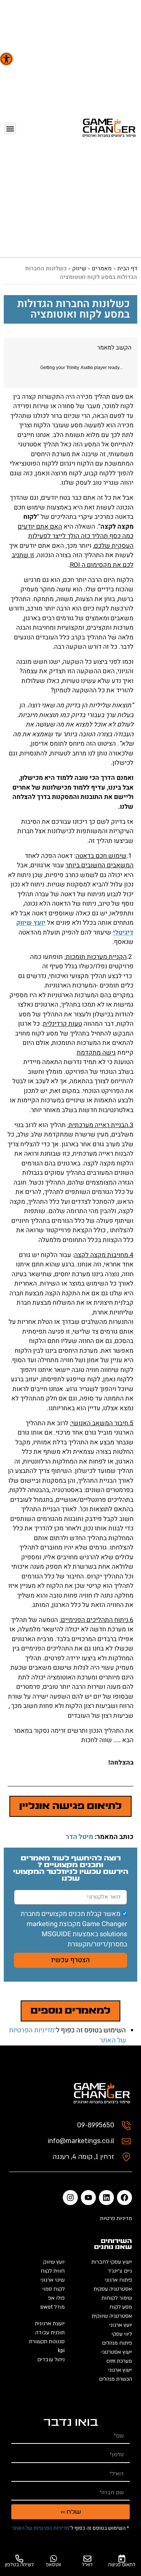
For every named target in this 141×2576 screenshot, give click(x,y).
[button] (6, 59)
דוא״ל (87, 2565)
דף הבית (127, 268)
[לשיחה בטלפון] (19, 2559)
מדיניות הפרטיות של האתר (41, 2528)
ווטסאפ (53, 2565)
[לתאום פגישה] (122, 2559)
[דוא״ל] (87, 2559)
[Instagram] (70, 2198)
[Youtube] (88, 2198)
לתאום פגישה (122, 2565)
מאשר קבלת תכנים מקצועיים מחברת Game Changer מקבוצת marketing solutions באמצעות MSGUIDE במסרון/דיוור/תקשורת (74, 1929)
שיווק (79, 268)
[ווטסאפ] (54, 2559)
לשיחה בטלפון (19, 2565)
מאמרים (102, 268)
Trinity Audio (80, 368)
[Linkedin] (106, 2198)
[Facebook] (124, 2198)
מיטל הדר (80, 1837)
